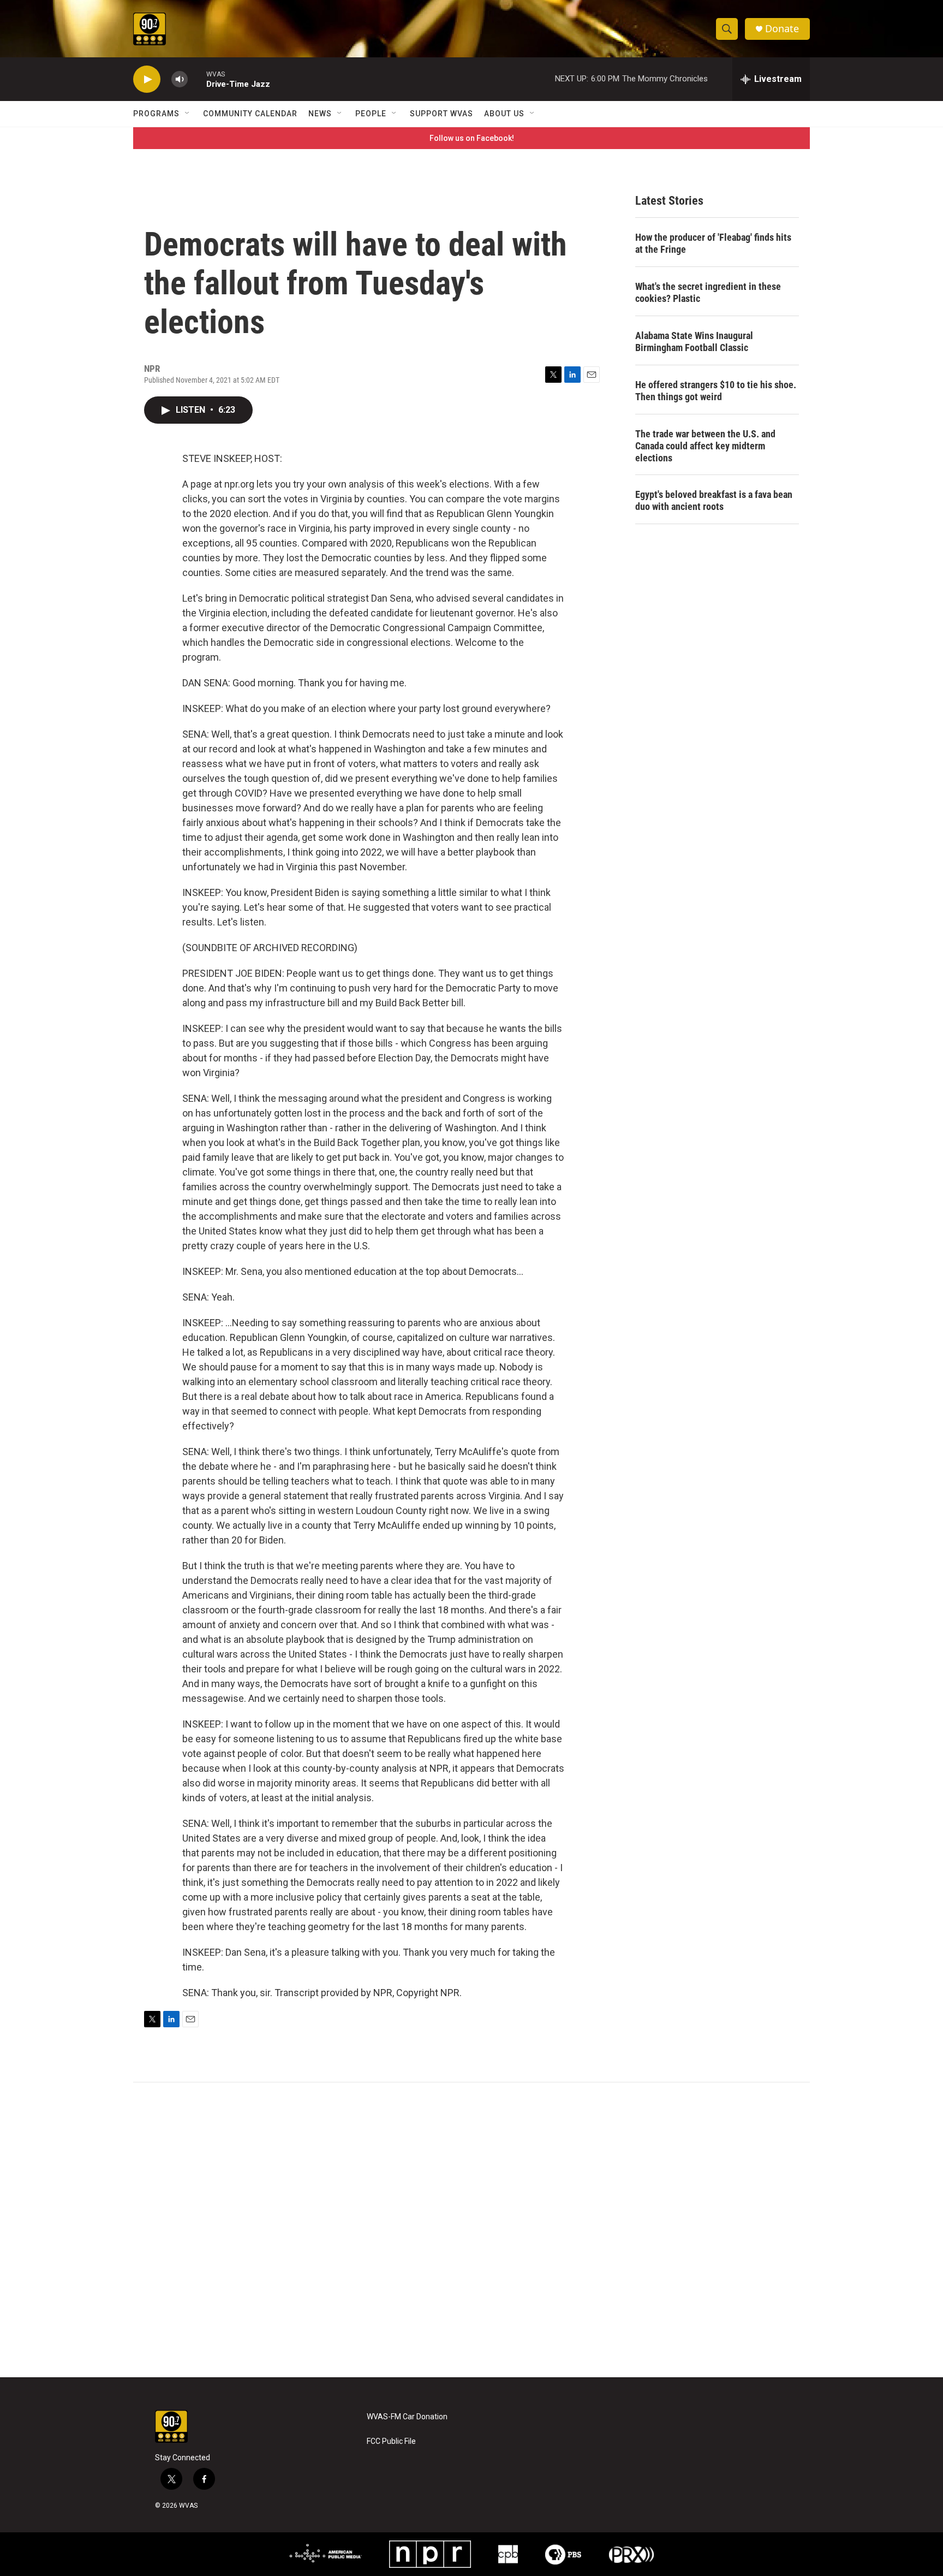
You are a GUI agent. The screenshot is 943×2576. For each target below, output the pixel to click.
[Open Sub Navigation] (188, 114)
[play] (147, 79)
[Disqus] (471, 2230)
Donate (782, 29)
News (320, 114)
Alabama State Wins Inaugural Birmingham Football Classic (694, 342)
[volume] (180, 79)
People (371, 114)
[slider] (197, 79)
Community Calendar (250, 114)
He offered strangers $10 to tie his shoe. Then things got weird (716, 391)
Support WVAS (441, 114)
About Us (504, 114)
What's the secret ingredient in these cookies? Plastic (708, 292)
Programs (156, 114)
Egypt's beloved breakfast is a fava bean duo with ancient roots (714, 500)
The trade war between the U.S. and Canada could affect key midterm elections (705, 446)
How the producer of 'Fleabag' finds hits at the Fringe (713, 243)
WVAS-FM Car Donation (407, 2417)
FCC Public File (391, 2441)
